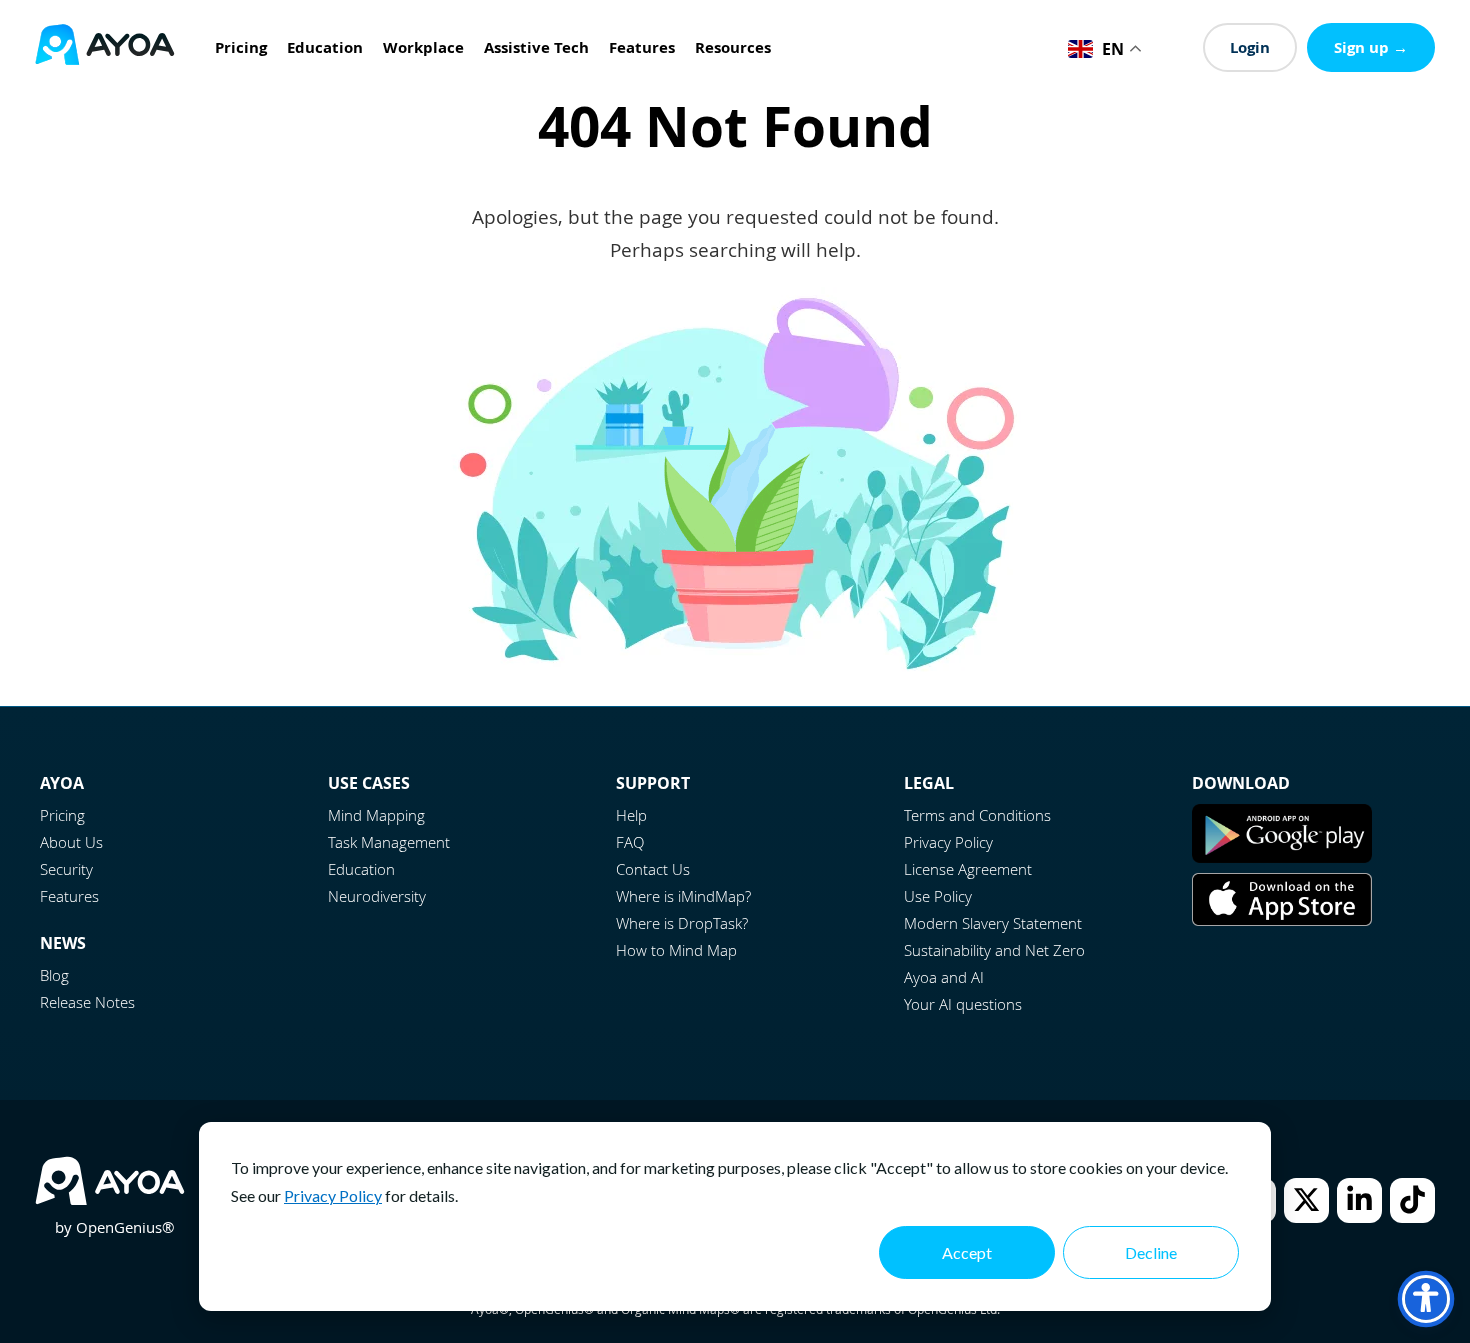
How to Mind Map (676, 950)
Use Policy (938, 896)
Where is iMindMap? (683, 896)
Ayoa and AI (944, 977)
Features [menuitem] (642, 47)
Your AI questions (963, 1004)
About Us (71, 842)
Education (361, 869)
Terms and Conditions (977, 815)
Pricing (62, 815)
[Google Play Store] (1282, 857)
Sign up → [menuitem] (1371, 47)
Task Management (389, 842)
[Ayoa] (105, 47)
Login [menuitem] (1250, 47)
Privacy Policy (333, 1195)
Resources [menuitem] (733, 47)
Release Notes (87, 1002)
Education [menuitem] (325, 47)
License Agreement (968, 869)
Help (631, 815)
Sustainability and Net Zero (994, 950)
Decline (1151, 1252)
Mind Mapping (376, 815)
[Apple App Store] (1282, 920)
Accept (967, 1252)
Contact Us (653, 869)
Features (69, 896)
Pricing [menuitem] (241, 47)
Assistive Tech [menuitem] (536, 47)
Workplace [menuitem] (423, 47)
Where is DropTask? (682, 923)
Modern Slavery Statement (993, 923)
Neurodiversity (377, 896)
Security (66, 869)
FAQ (630, 842)
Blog (54, 975)
